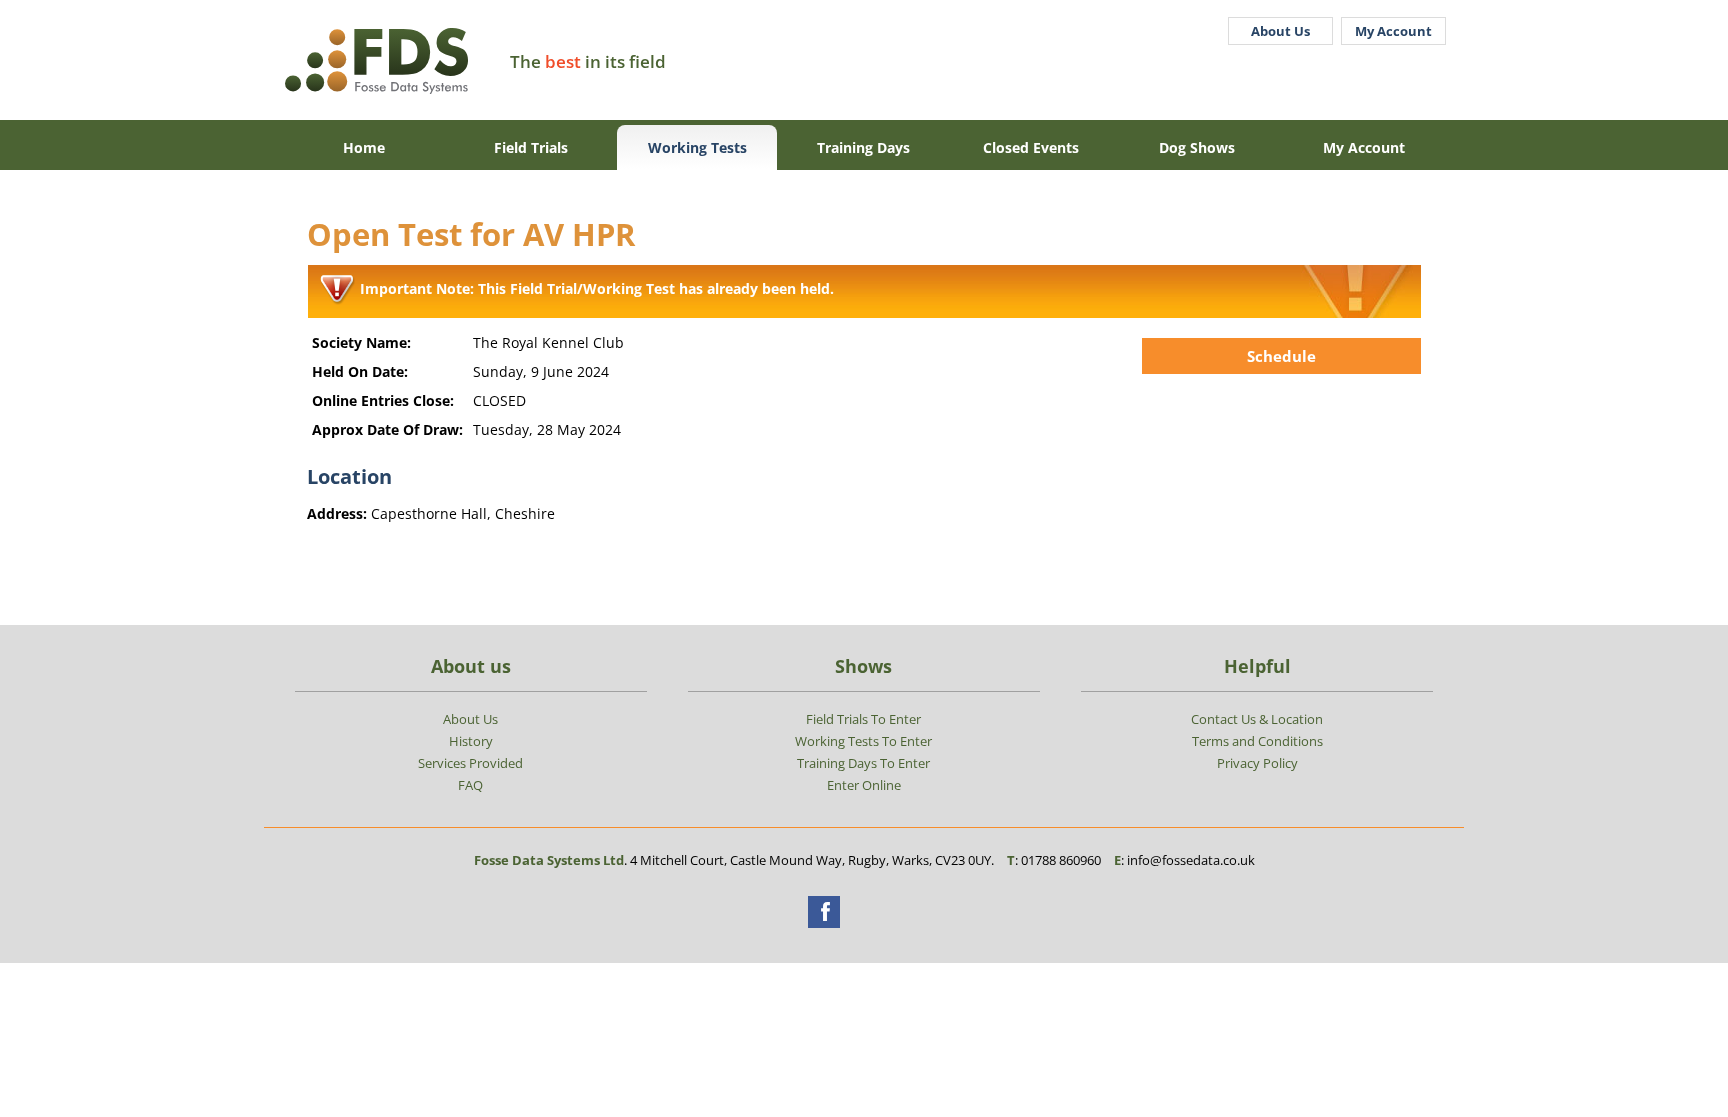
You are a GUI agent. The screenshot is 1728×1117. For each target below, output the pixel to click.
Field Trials (531, 147)
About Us (1280, 31)
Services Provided (470, 763)
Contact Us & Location (1257, 719)
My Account (1393, 31)
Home (364, 147)
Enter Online (864, 785)
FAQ (470, 785)
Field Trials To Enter (863, 719)
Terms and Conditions (1257, 741)
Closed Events (1031, 147)
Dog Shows (1197, 147)
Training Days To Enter (863, 763)
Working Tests (697, 147)
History (471, 741)
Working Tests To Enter (863, 741)
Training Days (863, 147)
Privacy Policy (1257, 763)
